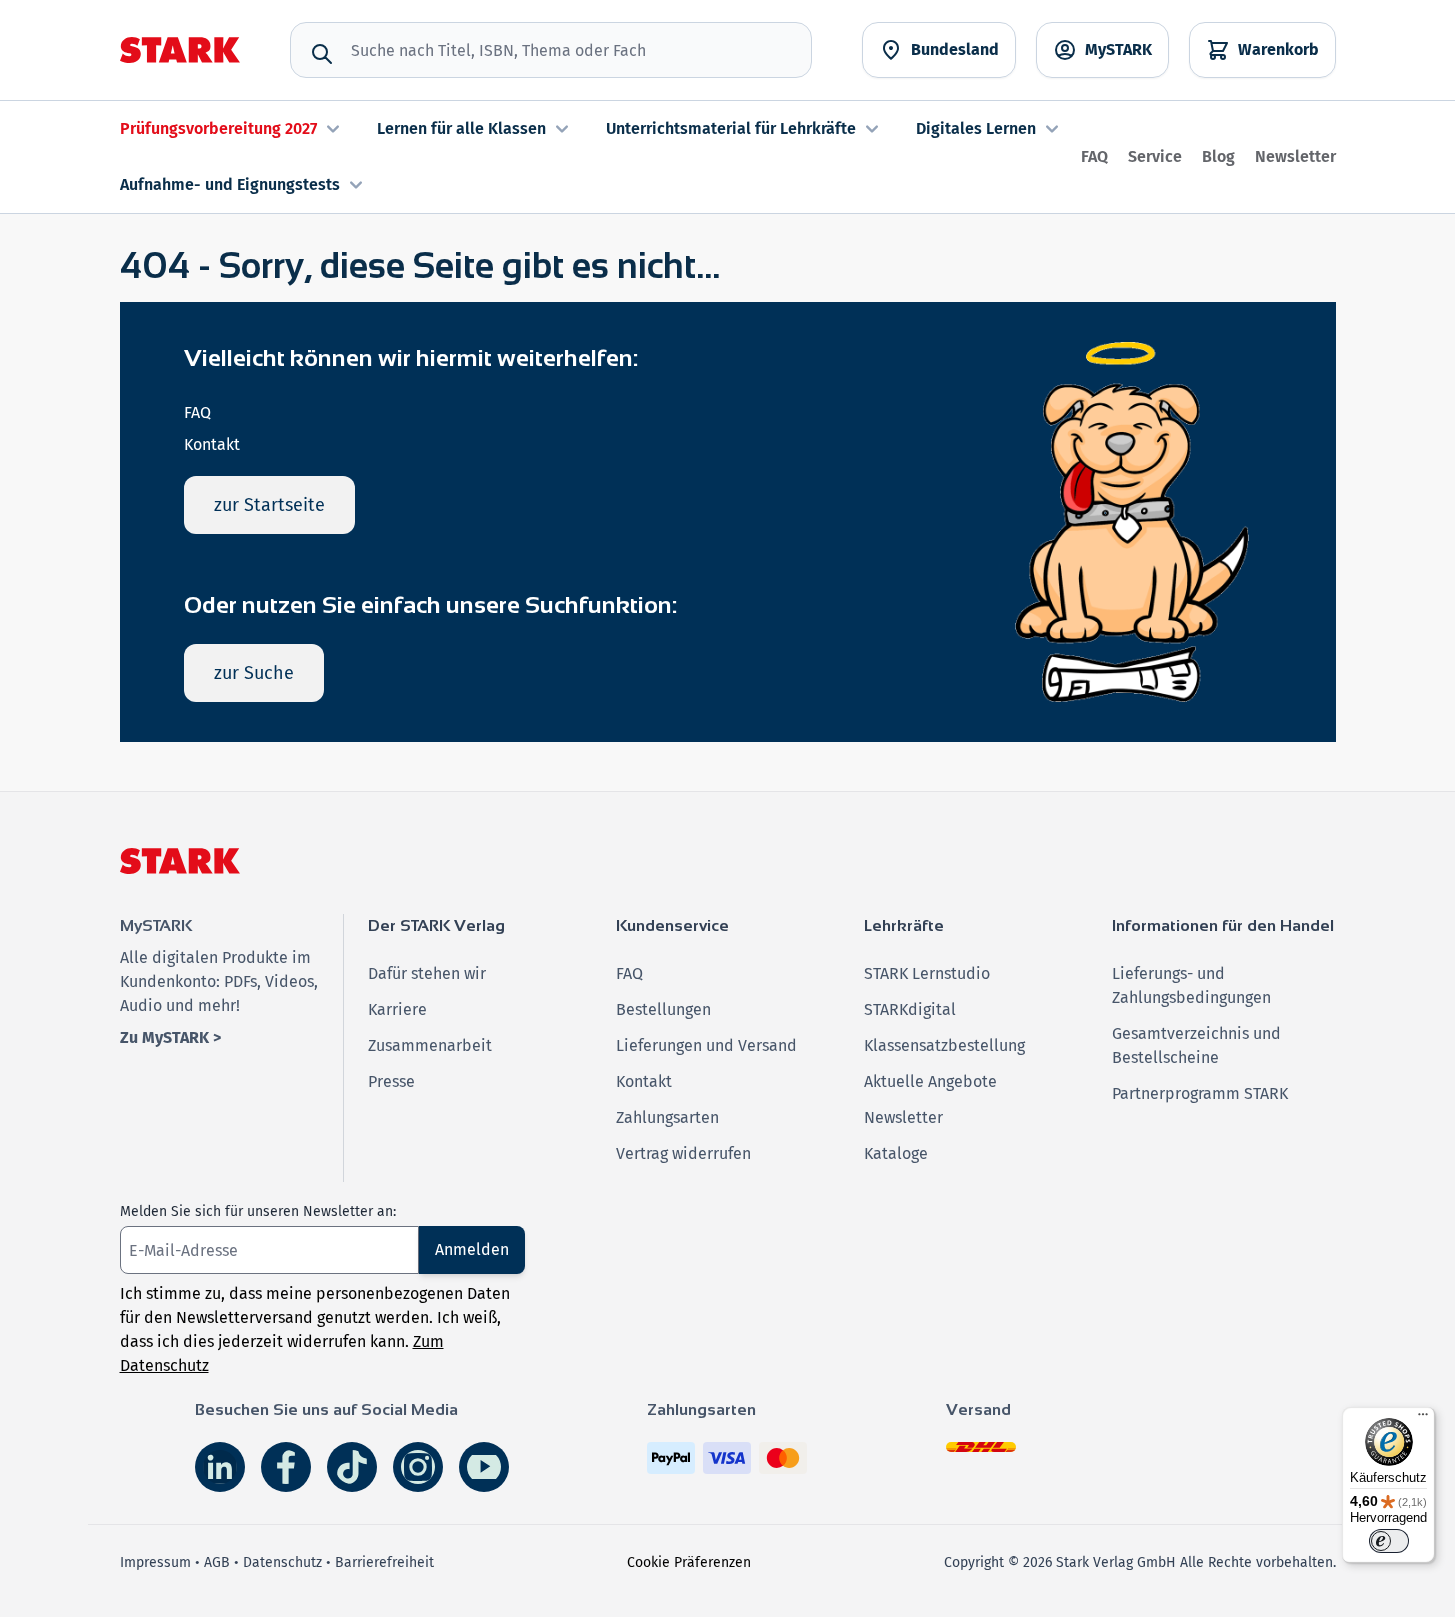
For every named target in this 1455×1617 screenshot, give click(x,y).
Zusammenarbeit (430, 1045)
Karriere (397, 1009)
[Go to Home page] (180, 50)
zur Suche (254, 673)
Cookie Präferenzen (689, 1562)
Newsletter (1295, 156)
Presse (391, 1081)
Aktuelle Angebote (930, 1081)
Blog (1218, 156)
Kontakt (212, 444)
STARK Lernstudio (927, 973)
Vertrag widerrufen (683, 1153)
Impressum (155, 1562)
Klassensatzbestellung (944, 1045)
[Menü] (1423, 1419)
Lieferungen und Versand (706, 1045)
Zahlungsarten (667, 1117)
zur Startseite (269, 505)
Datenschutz (282, 1562)
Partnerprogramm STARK (1200, 1093)
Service (1155, 156)
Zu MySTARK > (170, 1037)
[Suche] (322, 54)
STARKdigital (910, 1009)
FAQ (1094, 156)
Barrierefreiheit (384, 1562)
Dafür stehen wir (427, 973)
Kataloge (896, 1153)
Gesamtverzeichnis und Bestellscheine (1196, 1045)
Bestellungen (663, 1009)
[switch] (1389, 1541)
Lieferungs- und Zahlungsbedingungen (1191, 985)
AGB (217, 1562)
